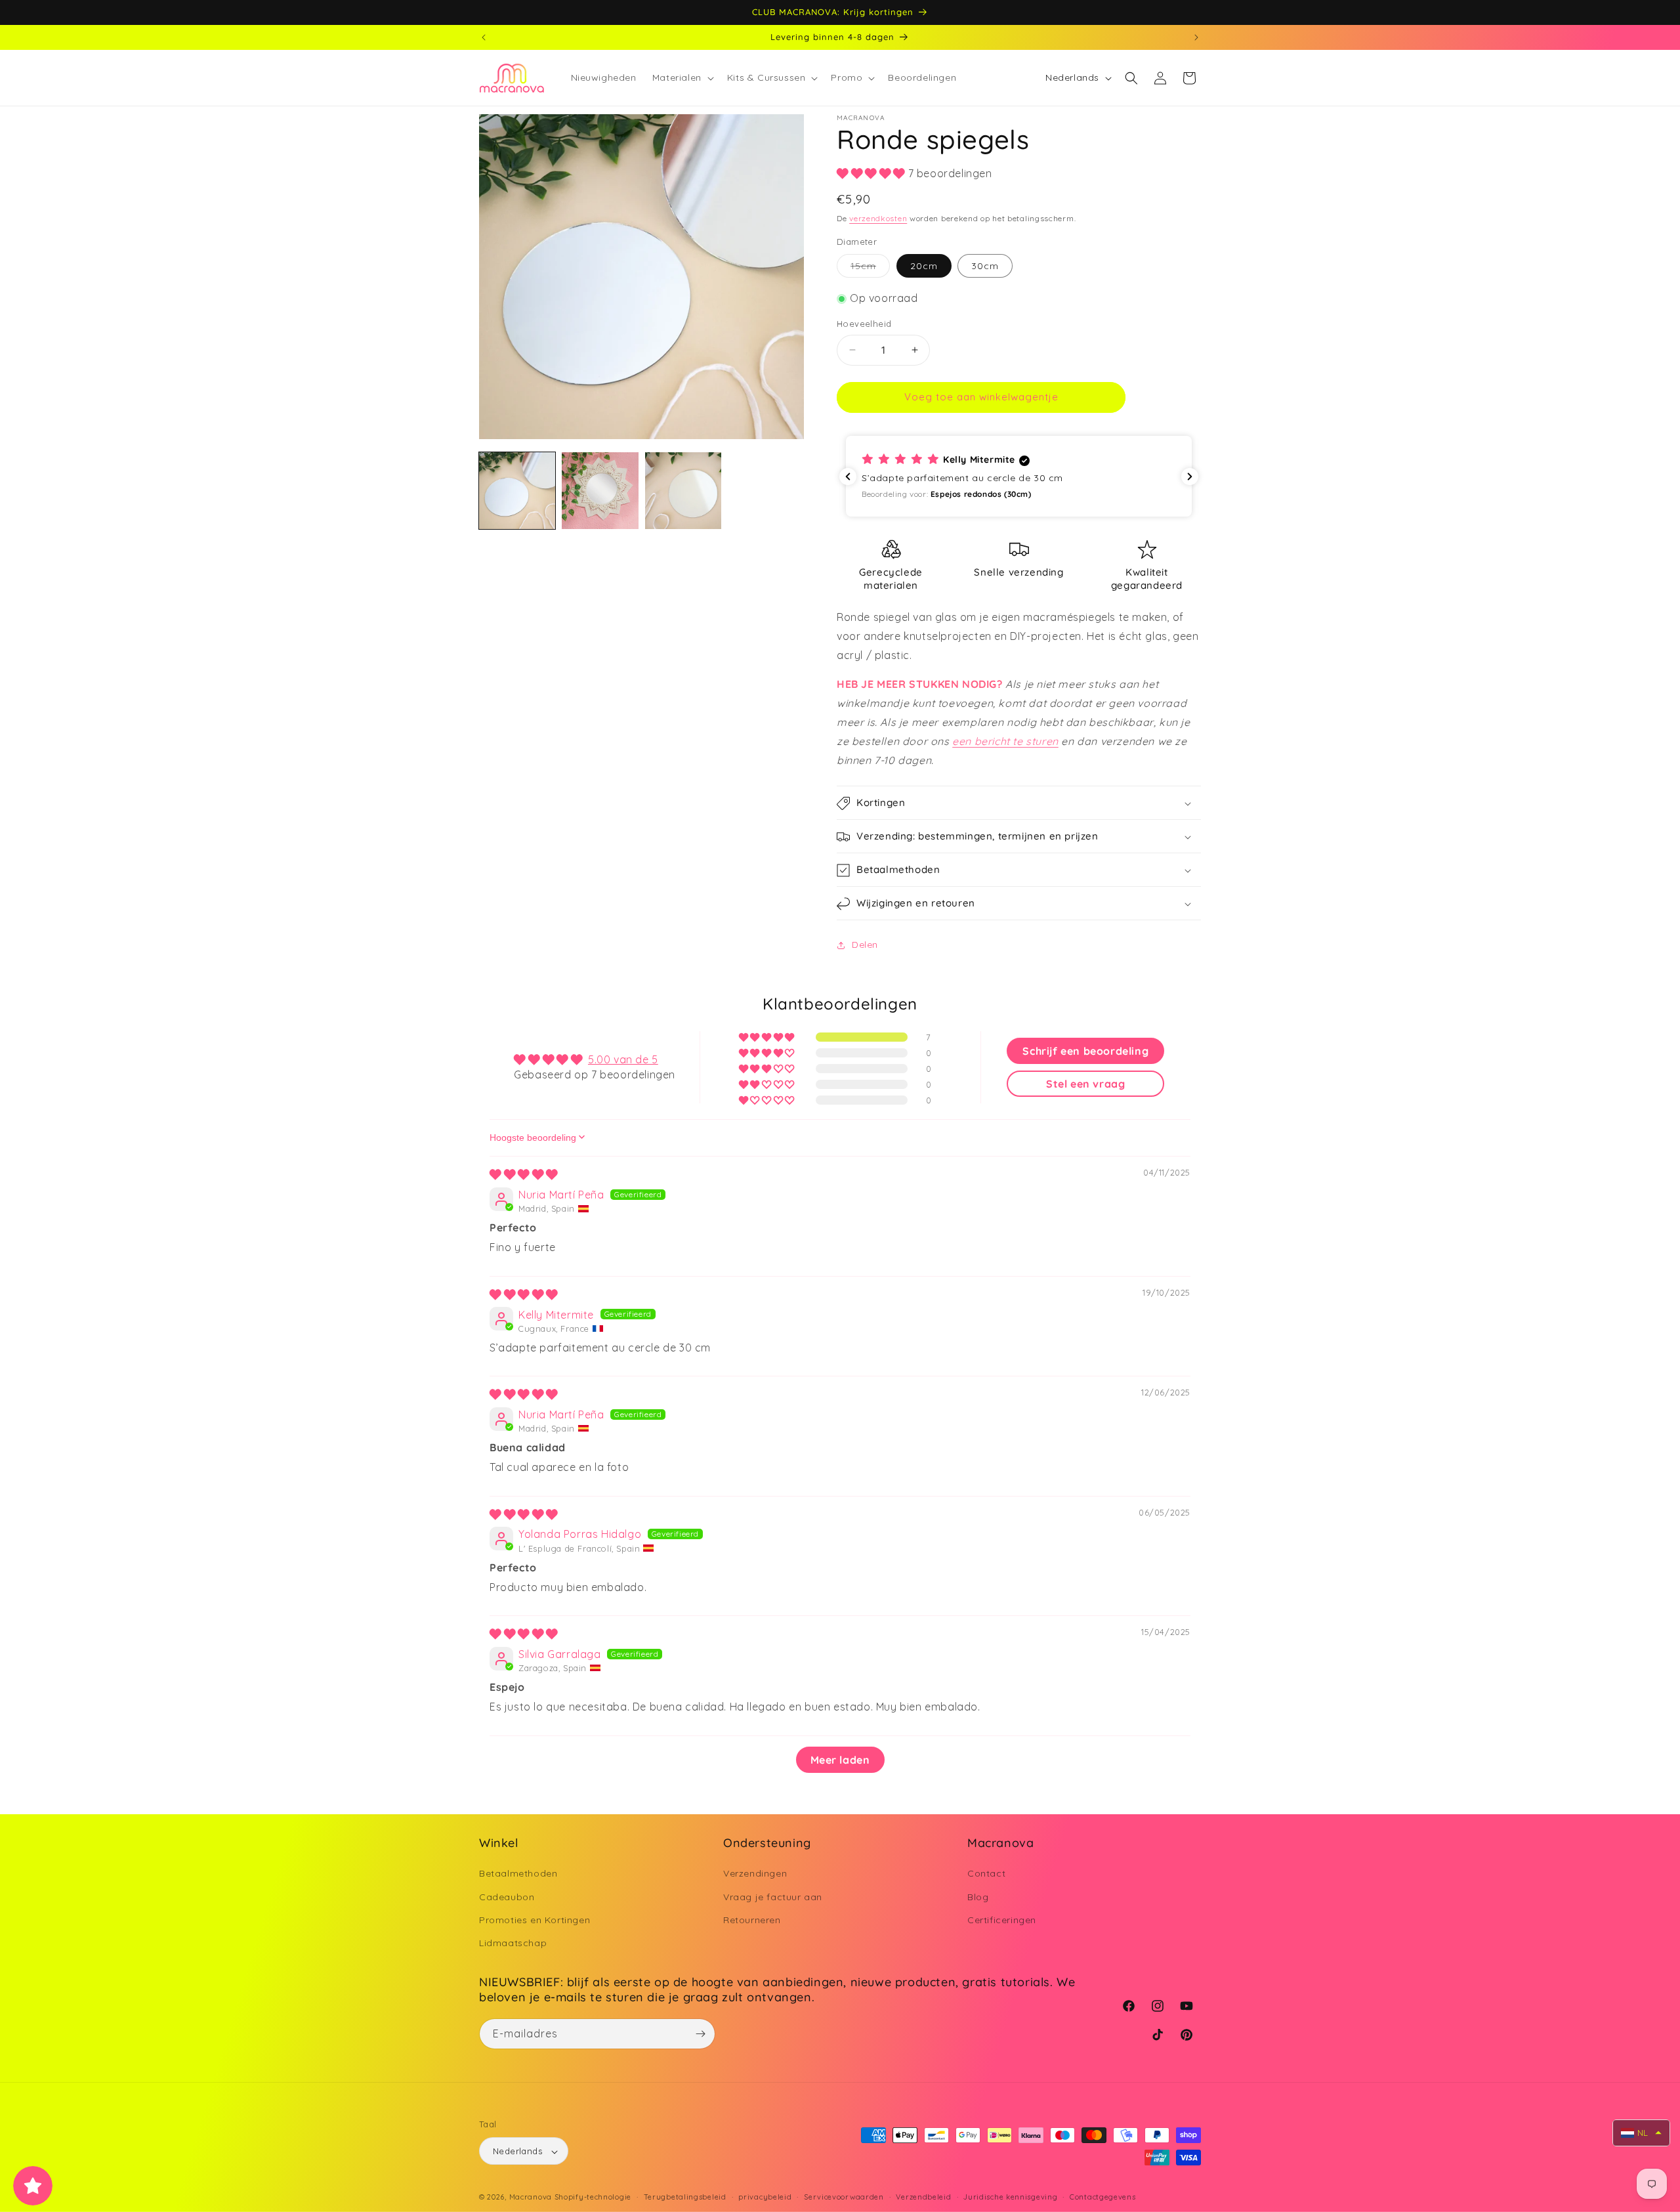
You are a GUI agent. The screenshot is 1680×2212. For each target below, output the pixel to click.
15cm (870, 269)
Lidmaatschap (513, 1943)
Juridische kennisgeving (1010, 2197)
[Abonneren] (700, 2034)
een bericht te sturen (1005, 741)
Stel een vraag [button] (1085, 1083)
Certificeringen (1002, 1920)
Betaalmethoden (518, 1874)
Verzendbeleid (923, 2197)
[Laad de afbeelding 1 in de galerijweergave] (517, 490)
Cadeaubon (507, 1897)
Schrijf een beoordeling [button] (1085, 1050)
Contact (986, 1874)
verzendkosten (878, 219)
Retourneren (752, 1920)
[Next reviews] (1190, 477)
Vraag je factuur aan (773, 1897)
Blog (978, 1897)
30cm (985, 266)
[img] (524, 1174)
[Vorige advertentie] (484, 37)
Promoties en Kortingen (535, 1920)
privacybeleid (765, 2197)
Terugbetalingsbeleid (685, 2197)
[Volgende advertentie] (1196, 37)
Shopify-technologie (593, 2198)
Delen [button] (865, 945)
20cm (924, 266)
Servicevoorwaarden (844, 2197)
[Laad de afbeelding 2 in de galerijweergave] (600, 490)
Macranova (531, 2198)
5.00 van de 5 (623, 1059)
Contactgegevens (1103, 2197)
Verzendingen (755, 1874)
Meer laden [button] (840, 1759)
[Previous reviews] (848, 477)
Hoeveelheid (864, 324)
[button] (682, 77)
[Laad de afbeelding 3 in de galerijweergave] (683, 490)
